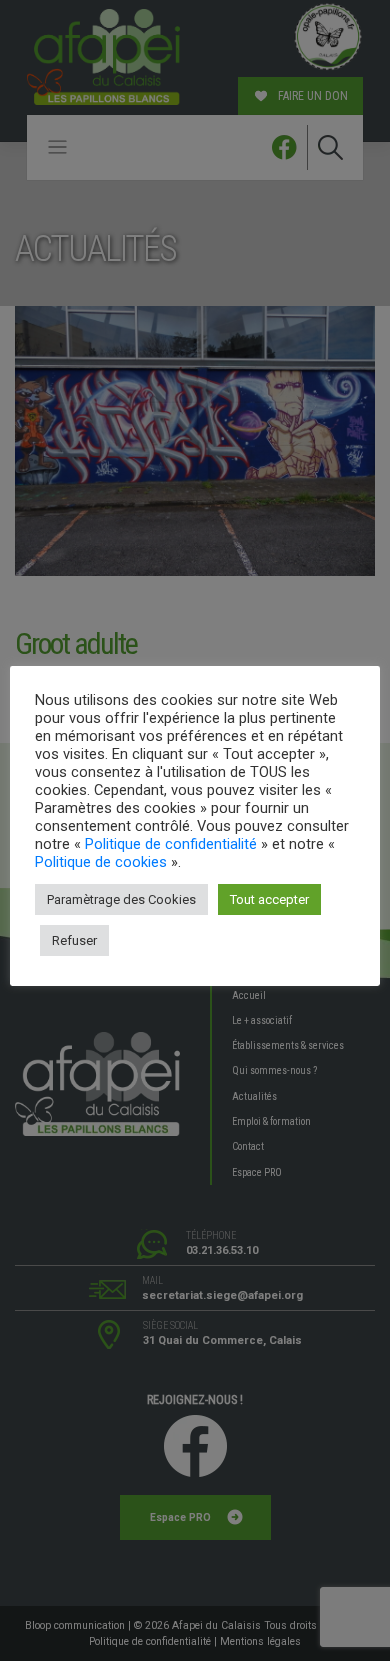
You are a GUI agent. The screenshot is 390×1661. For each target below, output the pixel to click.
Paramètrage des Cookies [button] (121, 899)
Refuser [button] (74, 940)
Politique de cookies (101, 862)
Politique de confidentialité (171, 844)
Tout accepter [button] (269, 899)
